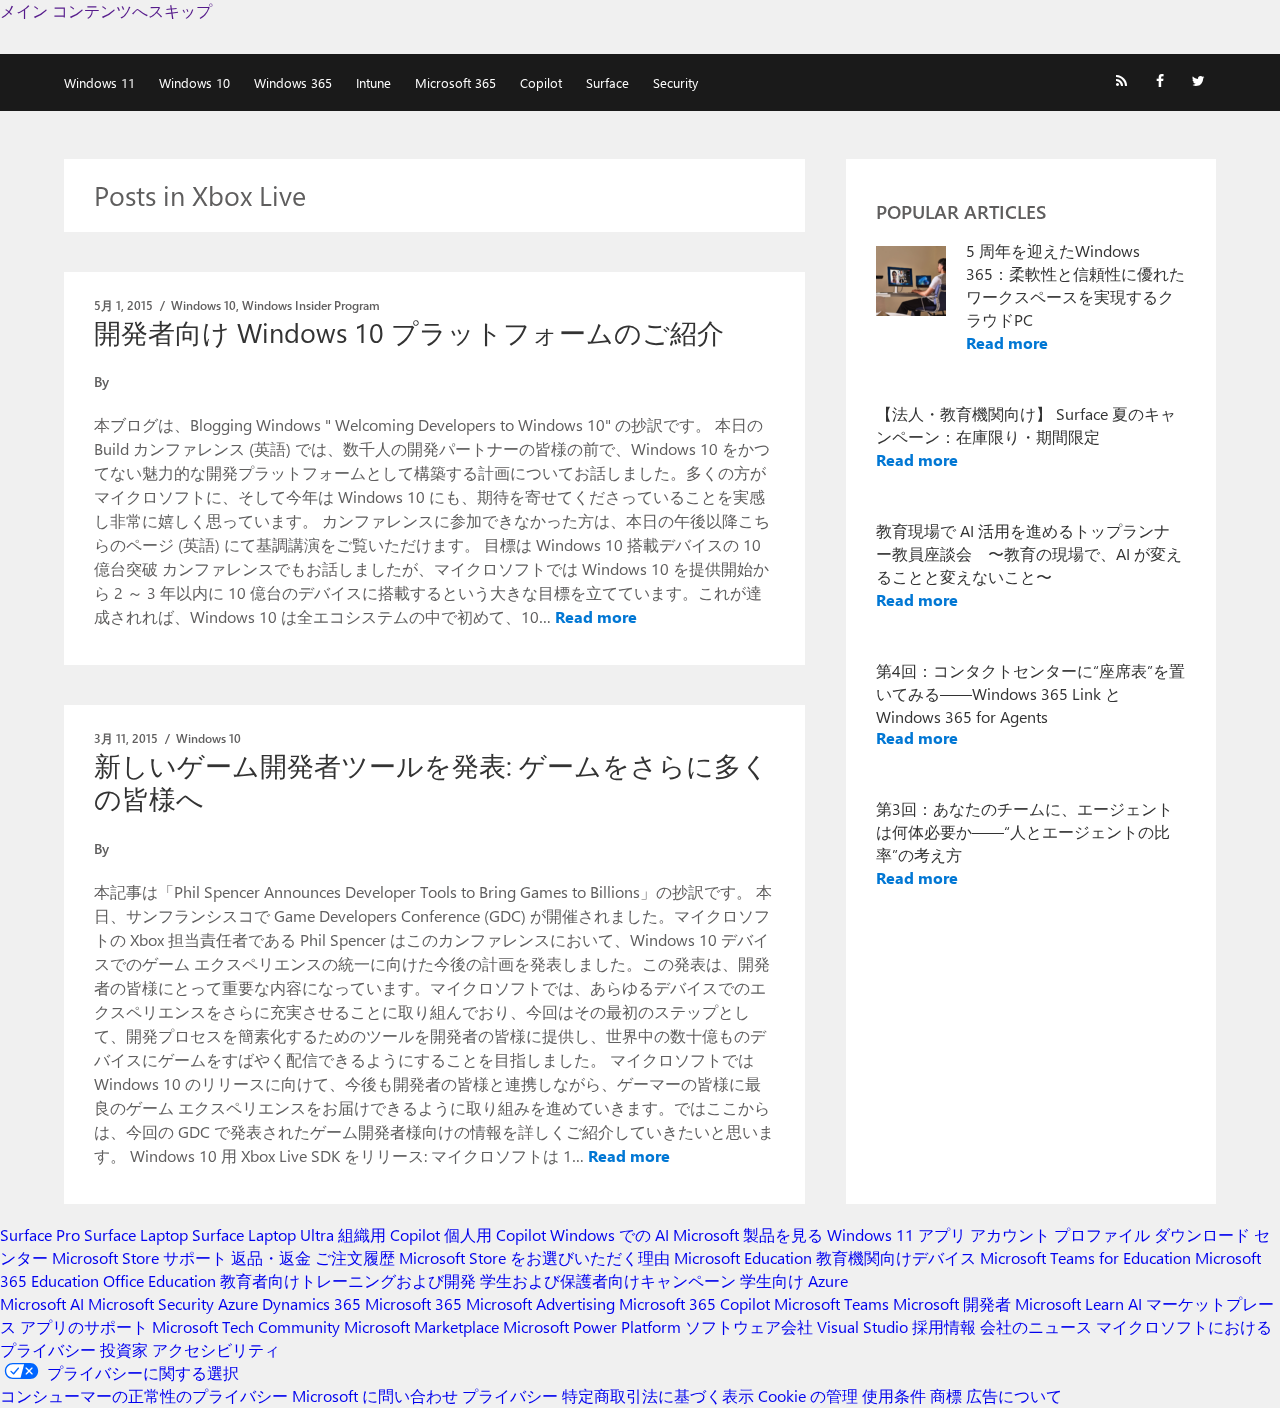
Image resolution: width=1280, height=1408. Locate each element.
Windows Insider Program (311, 305)
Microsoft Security (151, 1303)
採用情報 (944, 1326)
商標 (946, 1395)
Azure (238, 1303)
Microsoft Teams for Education (1085, 1257)
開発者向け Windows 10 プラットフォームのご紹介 (409, 332)
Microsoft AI (42, 1303)
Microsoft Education (743, 1257)
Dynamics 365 (311, 1303)
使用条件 (894, 1395)
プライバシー (510, 1395)
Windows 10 (194, 82)
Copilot (541, 82)
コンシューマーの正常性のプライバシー (144, 1395)
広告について (1014, 1395)
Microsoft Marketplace (421, 1326)
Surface (607, 82)
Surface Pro (40, 1234)
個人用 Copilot (495, 1234)
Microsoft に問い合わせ (375, 1395)
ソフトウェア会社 (749, 1326)
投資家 (124, 1349)
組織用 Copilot (389, 1234)
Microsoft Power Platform (592, 1326)
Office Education (159, 1280)
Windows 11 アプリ (896, 1234)
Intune (373, 82)
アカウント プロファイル (1060, 1234)
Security (675, 82)
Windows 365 (293, 82)
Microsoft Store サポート (139, 1257)
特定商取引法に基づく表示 (658, 1395)
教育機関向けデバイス (896, 1257)
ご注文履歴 (355, 1257)
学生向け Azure (794, 1280)
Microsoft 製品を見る (748, 1234)
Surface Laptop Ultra (263, 1234)
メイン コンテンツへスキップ (106, 10)
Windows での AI (609, 1234)
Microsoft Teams (831, 1303)
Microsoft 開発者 (952, 1303)
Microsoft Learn (1069, 1303)
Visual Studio (862, 1326)
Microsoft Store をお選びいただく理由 (534, 1257)
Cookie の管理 (808, 1395)
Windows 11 (99, 82)
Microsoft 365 (455, 82)
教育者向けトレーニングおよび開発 (348, 1280)
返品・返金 (271, 1257)
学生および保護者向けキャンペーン (608, 1280)
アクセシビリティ (216, 1349)
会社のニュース (1036, 1326)
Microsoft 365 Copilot (694, 1303)
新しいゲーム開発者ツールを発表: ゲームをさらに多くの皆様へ (431, 781)
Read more (596, 616)
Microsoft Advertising (540, 1303)
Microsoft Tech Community (246, 1326)
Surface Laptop (136, 1234)
